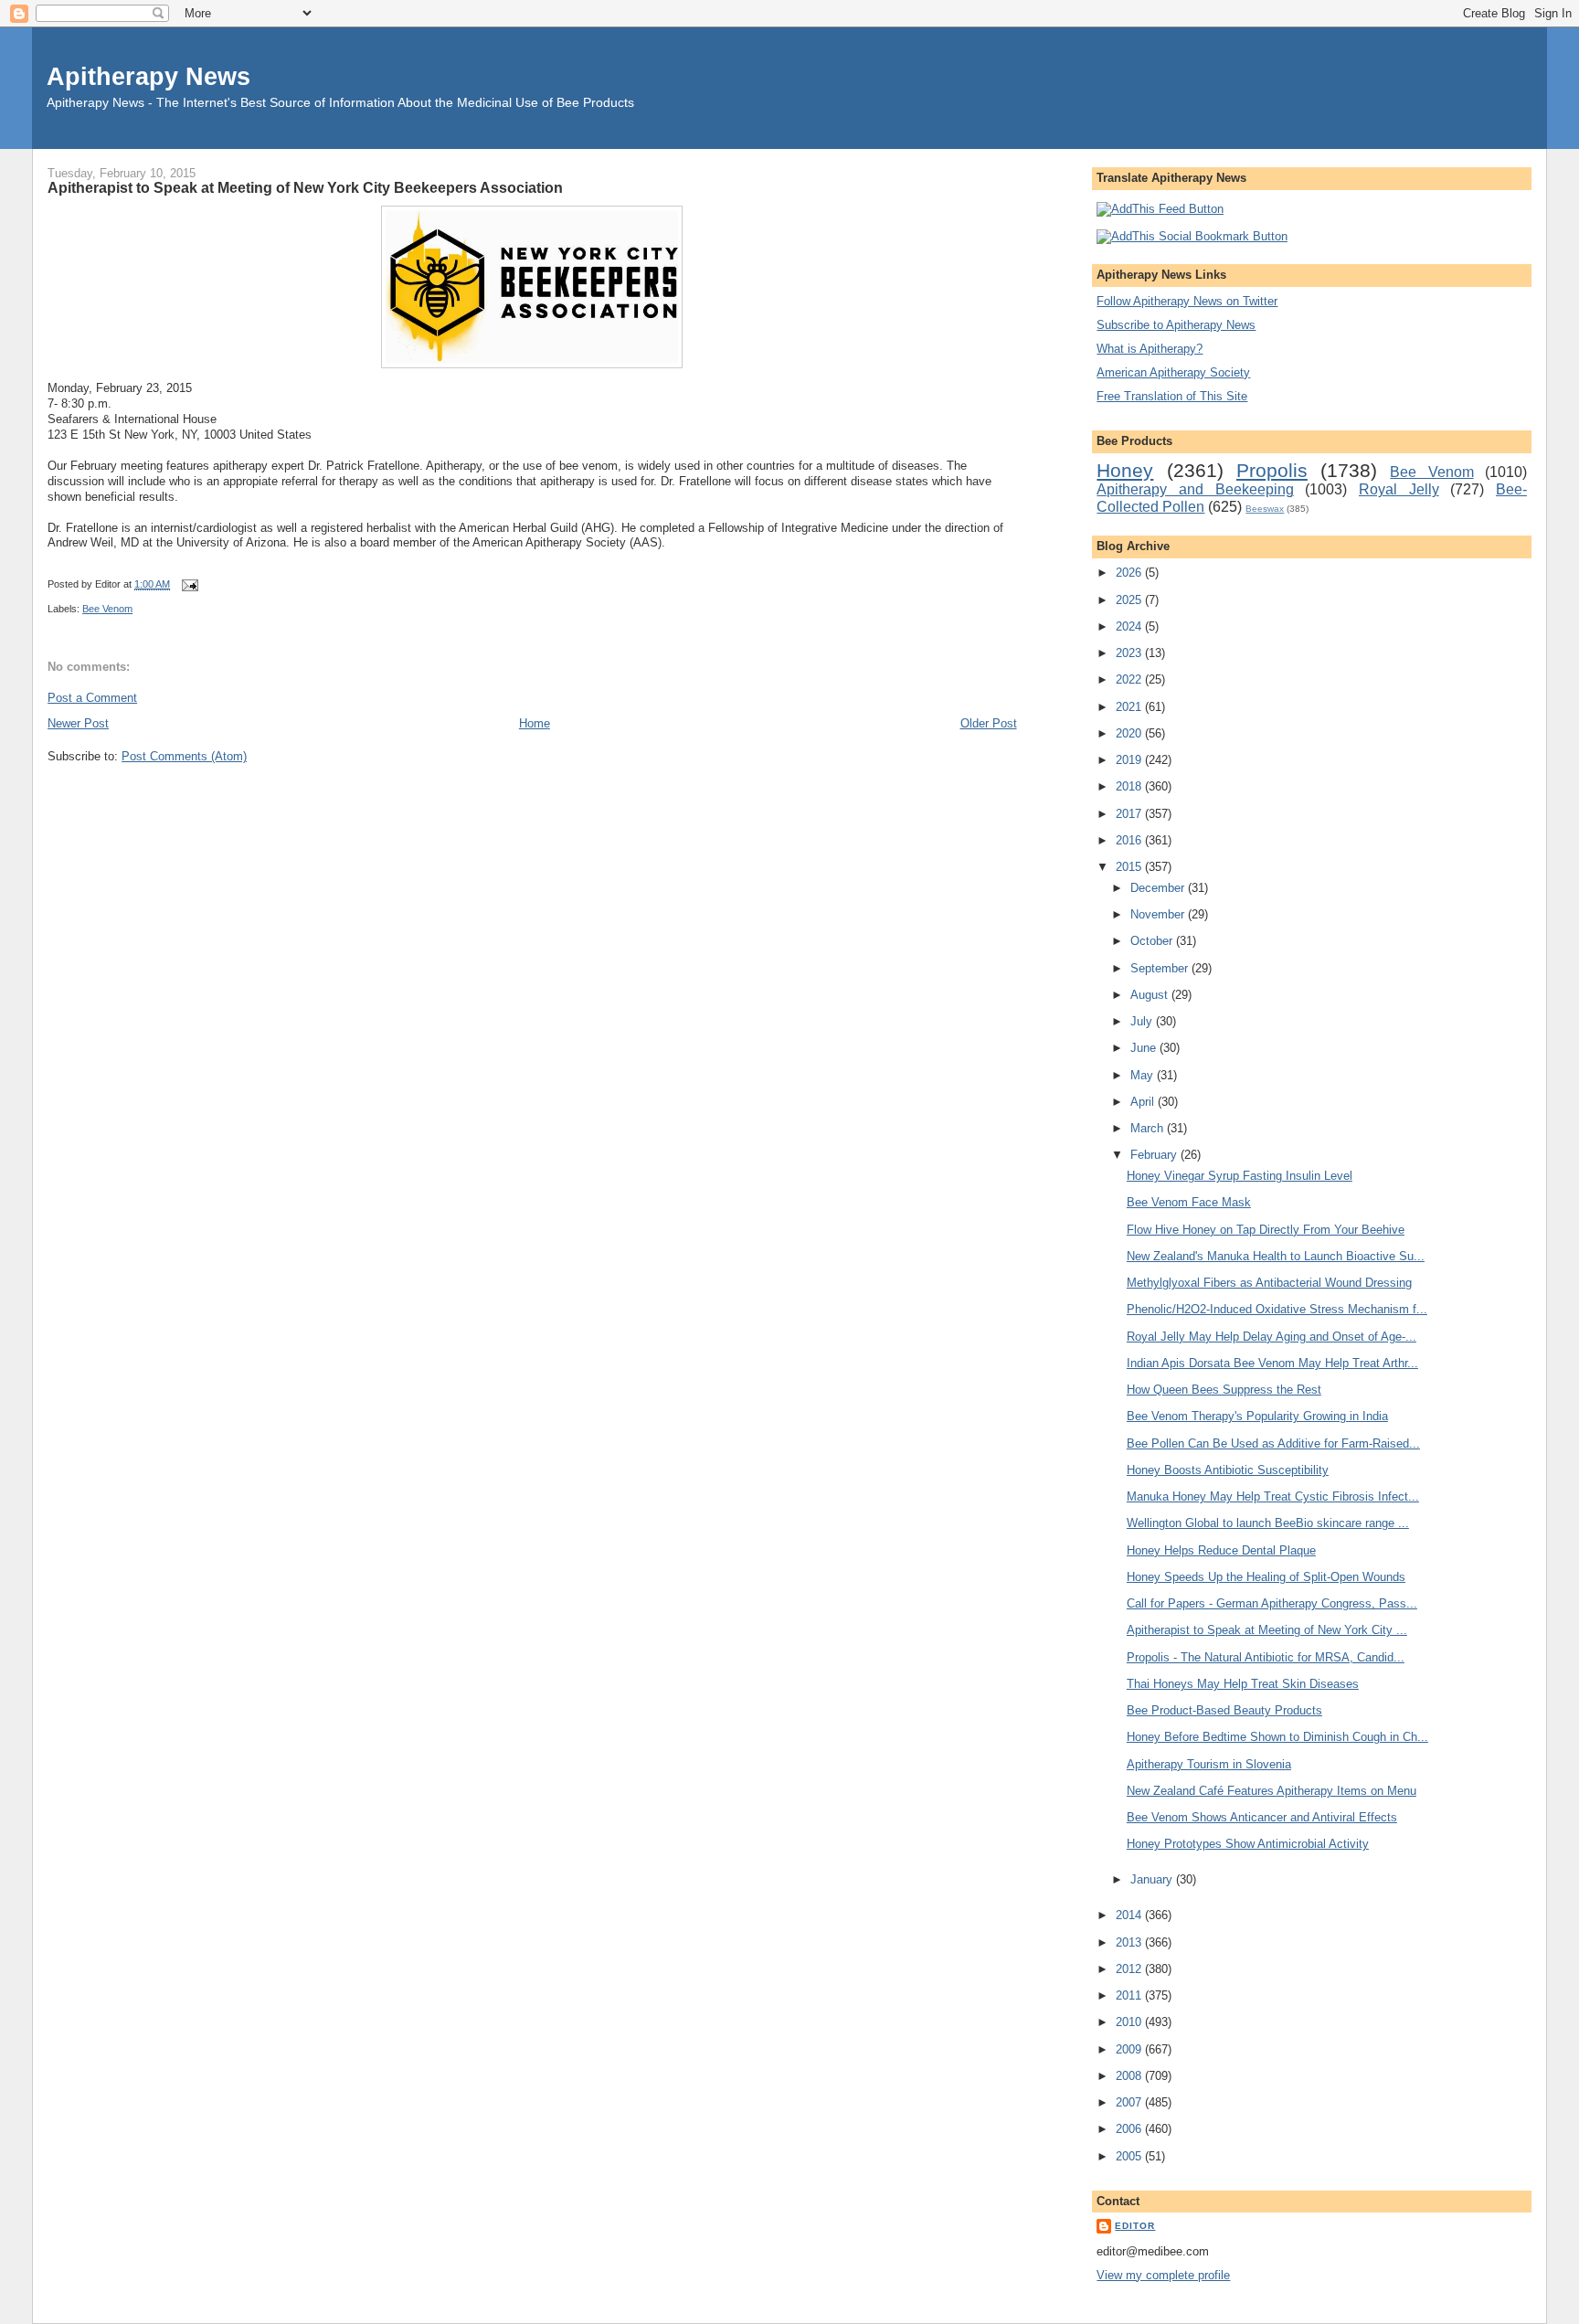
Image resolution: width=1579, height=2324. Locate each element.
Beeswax (1265, 509)
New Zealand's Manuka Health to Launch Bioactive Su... (1276, 1256)
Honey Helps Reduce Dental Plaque (1221, 1550)
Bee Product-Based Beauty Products (1224, 1710)
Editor (1135, 2226)
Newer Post (78, 723)
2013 (1130, 1942)
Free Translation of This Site (1172, 396)
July (1143, 1021)
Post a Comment (92, 698)
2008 (1130, 2076)
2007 (1130, 2102)
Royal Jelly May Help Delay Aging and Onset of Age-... (1272, 1337)
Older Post (989, 723)
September (1161, 968)
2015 (1130, 867)
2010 (1130, 2022)
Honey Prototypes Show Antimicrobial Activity (1248, 1844)
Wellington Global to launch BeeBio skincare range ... (1268, 1523)
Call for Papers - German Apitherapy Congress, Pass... (1272, 1603)
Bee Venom (107, 609)
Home (535, 723)
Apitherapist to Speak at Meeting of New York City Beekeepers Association (305, 187)
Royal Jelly (1399, 489)
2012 (1130, 1969)
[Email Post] (187, 584)
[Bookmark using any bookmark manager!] (1192, 236)
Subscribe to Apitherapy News (1176, 325)
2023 (1130, 653)
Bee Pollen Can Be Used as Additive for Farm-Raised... (1273, 1443)
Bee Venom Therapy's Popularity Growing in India (1257, 1416)
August (1151, 995)
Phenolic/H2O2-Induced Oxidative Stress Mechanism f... (1277, 1309)
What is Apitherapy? (1150, 349)
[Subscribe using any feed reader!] (1160, 209)
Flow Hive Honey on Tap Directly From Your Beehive (1266, 1230)
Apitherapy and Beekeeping (1195, 489)
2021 (1130, 707)
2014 (1130, 1915)
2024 (1130, 626)
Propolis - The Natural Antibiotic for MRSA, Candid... (1266, 1657)
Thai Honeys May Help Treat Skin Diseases (1243, 1684)
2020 (1130, 733)
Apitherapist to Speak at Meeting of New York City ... (1267, 1630)
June (1145, 1048)
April (1144, 1102)
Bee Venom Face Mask (1189, 1202)
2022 (1130, 679)
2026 (1130, 573)
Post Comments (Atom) (184, 756)
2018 (1130, 786)
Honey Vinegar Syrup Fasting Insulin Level (1240, 1176)
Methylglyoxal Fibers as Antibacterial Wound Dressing (1269, 1283)
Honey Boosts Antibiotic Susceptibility (1228, 1470)
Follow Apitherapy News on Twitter (1187, 301)
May (1144, 1075)
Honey (1125, 470)
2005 (1130, 2156)
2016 (1130, 840)
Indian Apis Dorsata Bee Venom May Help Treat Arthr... (1272, 1363)
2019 (1130, 760)
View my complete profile (1163, 2275)
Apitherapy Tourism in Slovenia (1209, 1764)
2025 (1130, 600)
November (1159, 914)
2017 (1130, 814)
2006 (1130, 2129)
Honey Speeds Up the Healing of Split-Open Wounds (1266, 1577)
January (1153, 1879)
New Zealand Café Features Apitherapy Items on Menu (1272, 1791)
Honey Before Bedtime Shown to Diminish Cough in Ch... (1277, 1737)
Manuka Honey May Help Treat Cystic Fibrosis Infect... (1273, 1496)
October (1153, 941)
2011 (1130, 1995)
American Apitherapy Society (1173, 372)
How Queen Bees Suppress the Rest (1224, 1390)
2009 (1130, 2049)
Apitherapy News (148, 76)
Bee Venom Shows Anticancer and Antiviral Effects (1262, 1817)
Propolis (1272, 470)
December (1159, 888)
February (1155, 1155)
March (1149, 1128)
